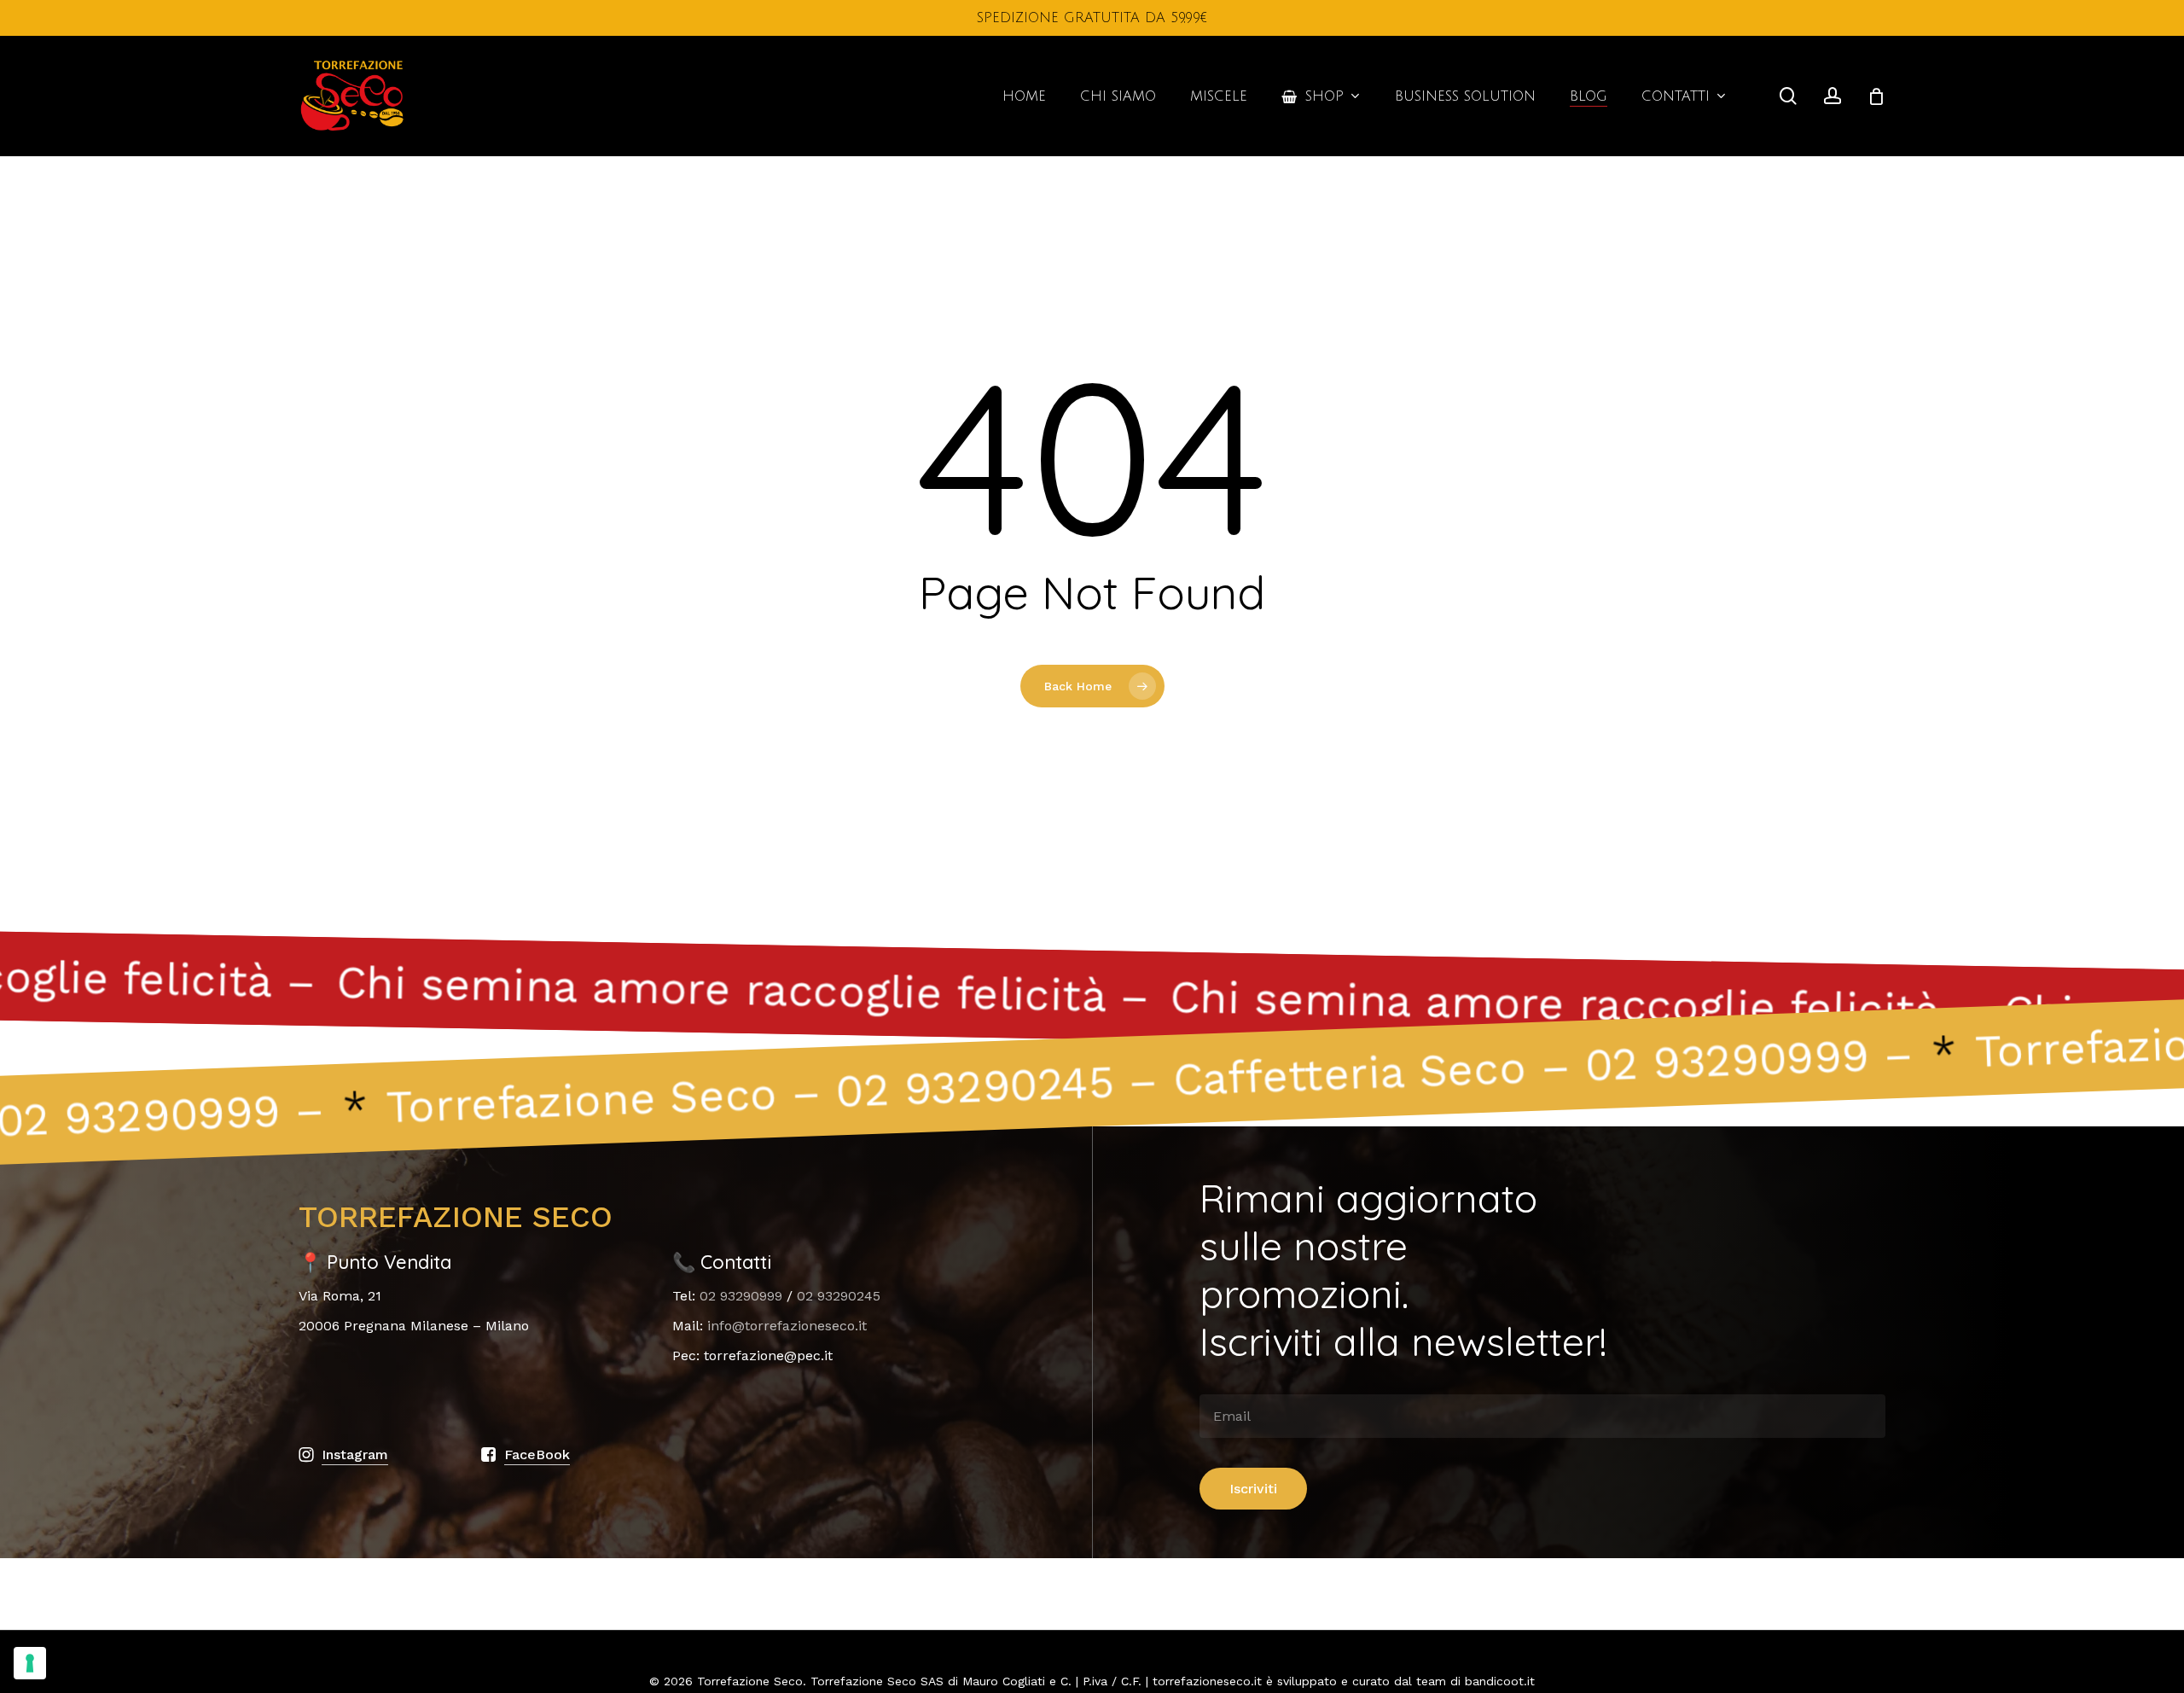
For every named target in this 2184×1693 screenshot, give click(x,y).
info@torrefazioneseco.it (787, 1326)
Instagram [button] (355, 1454)
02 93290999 (741, 1296)
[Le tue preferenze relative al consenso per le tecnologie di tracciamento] (30, 1663)
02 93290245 (839, 1296)
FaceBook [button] (537, 1454)
